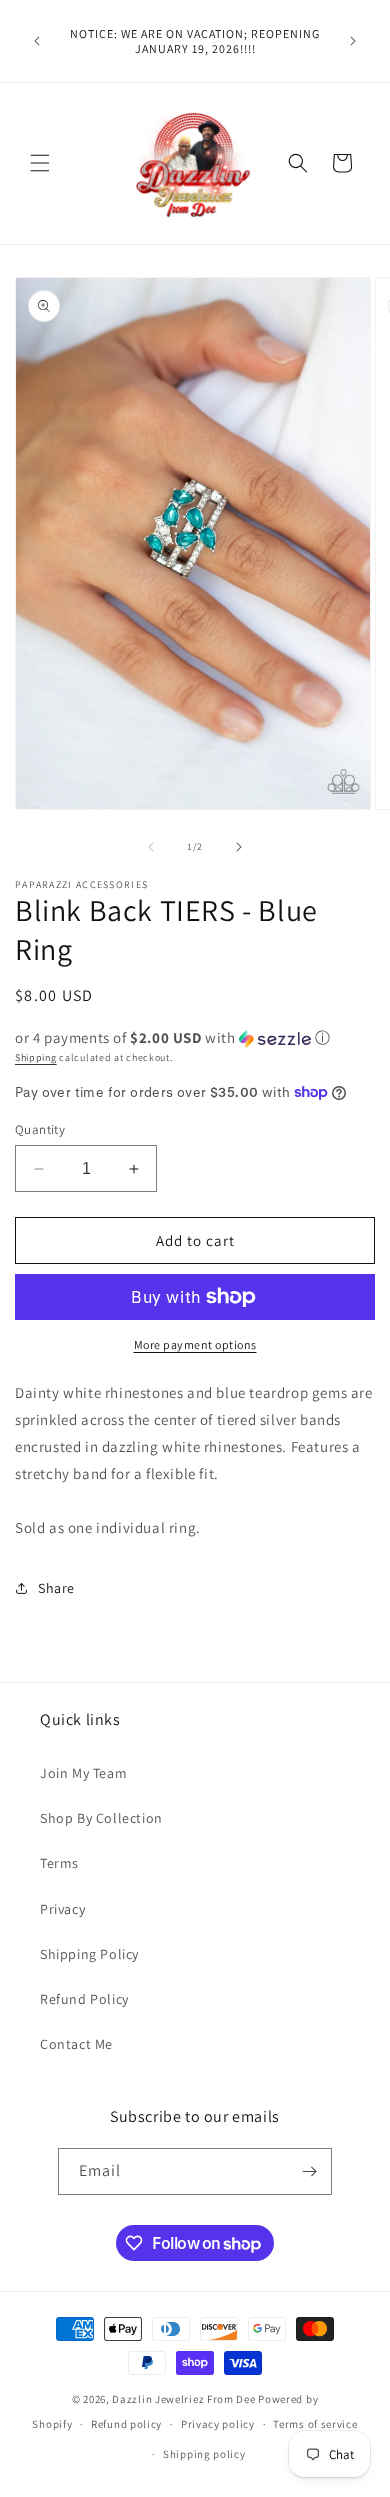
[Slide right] (239, 847)
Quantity (40, 1129)
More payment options (195, 1344)
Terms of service (315, 2424)
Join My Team (83, 1773)
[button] (40, 163)
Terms (59, 1863)
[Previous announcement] (37, 41)
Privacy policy (218, 2424)
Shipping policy (204, 2454)
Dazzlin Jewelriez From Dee (185, 2399)
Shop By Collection (101, 1818)
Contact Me (76, 2044)
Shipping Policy (89, 1954)
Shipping (36, 1057)
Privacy (62, 1909)
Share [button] (56, 1588)
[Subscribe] (309, 2171)
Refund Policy (84, 1999)
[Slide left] (151, 847)
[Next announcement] (353, 41)
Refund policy (126, 2424)
